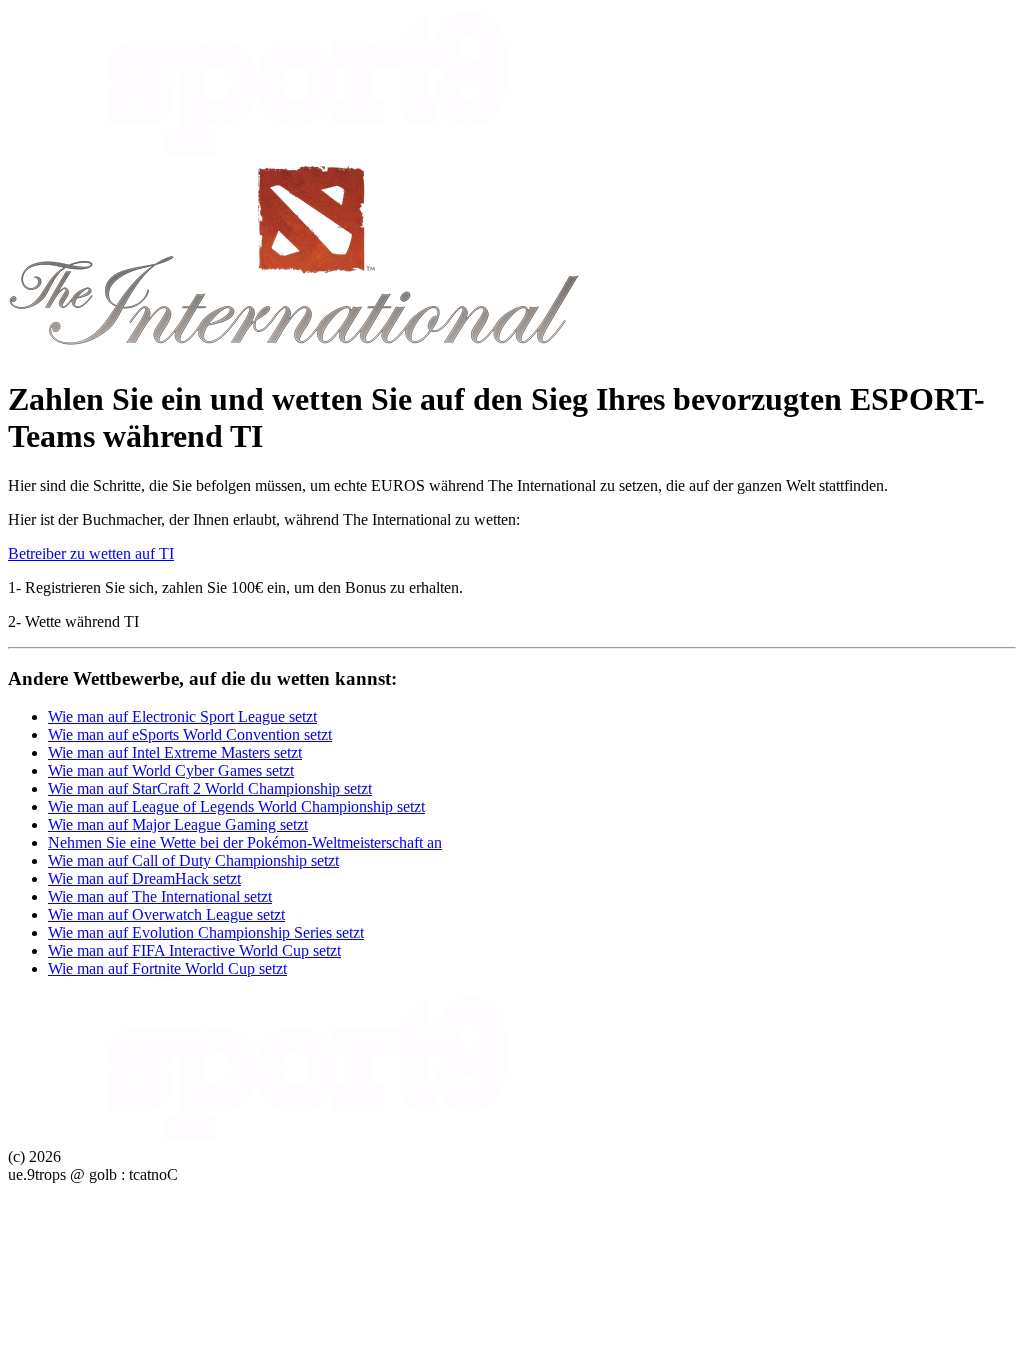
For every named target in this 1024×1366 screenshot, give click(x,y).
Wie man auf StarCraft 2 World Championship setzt (210, 788)
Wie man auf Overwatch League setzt (166, 914)
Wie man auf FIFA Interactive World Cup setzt (194, 950)
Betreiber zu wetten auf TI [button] (91, 553)
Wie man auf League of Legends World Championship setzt (236, 806)
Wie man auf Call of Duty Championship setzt (193, 860)
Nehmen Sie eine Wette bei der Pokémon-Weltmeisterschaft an (245, 842)
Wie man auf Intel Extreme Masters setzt (175, 752)
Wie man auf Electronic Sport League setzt (182, 716)
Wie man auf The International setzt (160, 896)
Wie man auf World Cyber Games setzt (171, 770)
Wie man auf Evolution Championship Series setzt (206, 932)
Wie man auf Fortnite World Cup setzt (167, 968)
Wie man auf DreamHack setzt (144, 878)
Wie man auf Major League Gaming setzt (178, 824)
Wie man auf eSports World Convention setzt (190, 734)
